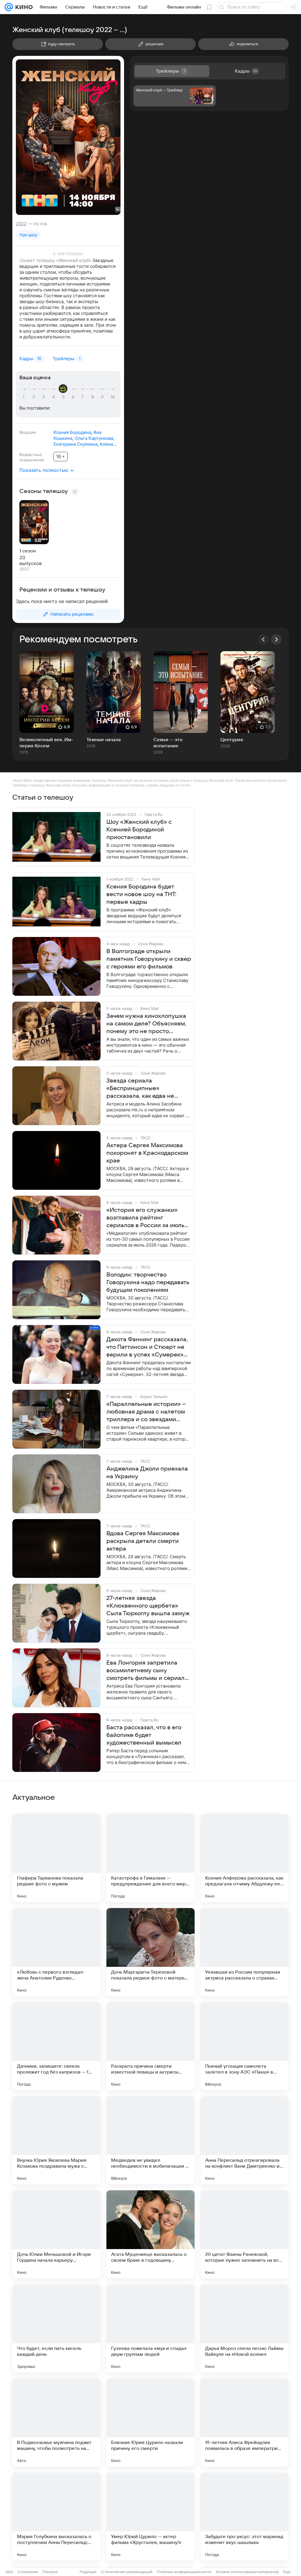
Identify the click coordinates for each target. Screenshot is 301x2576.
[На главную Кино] (23, 7)
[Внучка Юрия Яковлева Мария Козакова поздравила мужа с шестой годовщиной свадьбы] (56, 2140)
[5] (64, 397)
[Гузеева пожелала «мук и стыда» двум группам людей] (150, 2328)
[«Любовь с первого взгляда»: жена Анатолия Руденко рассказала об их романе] (56, 1952)
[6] (74, 397)
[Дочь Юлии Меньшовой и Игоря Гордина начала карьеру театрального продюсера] (56, 2234)
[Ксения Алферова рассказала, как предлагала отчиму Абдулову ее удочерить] (245, 1858)
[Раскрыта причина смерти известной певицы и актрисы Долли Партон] (150, 2046)
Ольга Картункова (94, 438)
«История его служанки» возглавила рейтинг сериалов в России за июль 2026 (145, 1218)
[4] (54, 397)
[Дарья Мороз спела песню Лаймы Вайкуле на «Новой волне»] (245, 2328)
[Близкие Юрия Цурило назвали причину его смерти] (150, 2423)
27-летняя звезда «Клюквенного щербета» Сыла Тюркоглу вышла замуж (148, 1606)
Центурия (232, 740)
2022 (21, 224)
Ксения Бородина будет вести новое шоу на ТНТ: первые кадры (141, 894)
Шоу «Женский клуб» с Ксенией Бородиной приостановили (139, 830)
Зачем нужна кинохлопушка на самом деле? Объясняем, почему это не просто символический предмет (146, 1024)
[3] (44, 397)
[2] (35, 397)
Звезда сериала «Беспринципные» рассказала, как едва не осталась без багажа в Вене (146, 1089)
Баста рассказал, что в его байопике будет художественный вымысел (144, 1735)
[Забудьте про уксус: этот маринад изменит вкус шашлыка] (245, 2517)
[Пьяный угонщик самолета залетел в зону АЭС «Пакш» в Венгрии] (245, 2046)
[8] (93, 397)
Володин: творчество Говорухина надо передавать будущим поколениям (148, 1282)
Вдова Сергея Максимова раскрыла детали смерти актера (143, 1541)
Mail (9, 2572)
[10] (113, 397)
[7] (83, 397)
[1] (25, 397)
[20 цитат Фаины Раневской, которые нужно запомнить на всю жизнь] (245, 2234)
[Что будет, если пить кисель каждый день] (56, 2328)
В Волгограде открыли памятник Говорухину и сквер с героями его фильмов (149, 959)
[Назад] (263, 639)
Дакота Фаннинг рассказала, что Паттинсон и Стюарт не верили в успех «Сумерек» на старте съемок (147, 1347)
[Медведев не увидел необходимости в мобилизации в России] (150, 2140)
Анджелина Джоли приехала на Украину (147, 1473)
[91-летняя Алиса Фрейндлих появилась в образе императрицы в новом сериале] (245, 2423)
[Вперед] (276, 639)
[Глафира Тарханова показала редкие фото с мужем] (56, 1858)
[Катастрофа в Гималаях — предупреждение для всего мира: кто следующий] (150, 1858)
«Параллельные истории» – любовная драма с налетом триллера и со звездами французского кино (146, 1412)
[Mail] (9, 7)
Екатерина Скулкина (75, 444)
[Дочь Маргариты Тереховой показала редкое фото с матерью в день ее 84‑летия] (150, 1952)
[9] (103, 397)
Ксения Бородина (72, 432)
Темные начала (104, 740)
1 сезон (28, 551)
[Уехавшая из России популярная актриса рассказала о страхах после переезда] (245, 1952)
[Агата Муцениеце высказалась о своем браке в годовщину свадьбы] (150, 2234)
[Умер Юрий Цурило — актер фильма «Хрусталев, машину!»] (150, 2517)
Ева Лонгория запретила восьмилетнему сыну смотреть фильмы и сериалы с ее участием (148, 1671)
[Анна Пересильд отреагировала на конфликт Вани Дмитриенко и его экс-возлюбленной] (245, 2140)
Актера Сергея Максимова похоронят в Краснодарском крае (147, 1153)
